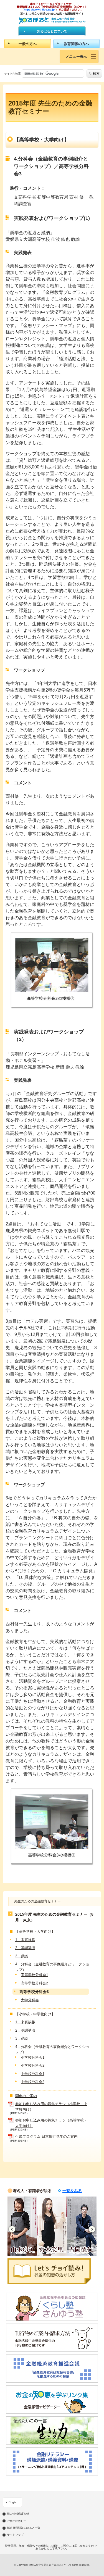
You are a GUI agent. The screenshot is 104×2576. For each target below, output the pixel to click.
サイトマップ (15, 2535)
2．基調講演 (25, 1948)
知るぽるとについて (52, 31)
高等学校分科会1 (34, 1975)
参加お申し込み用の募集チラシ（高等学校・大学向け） (51, 2123)
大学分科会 (30, 2000)
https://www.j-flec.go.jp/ (40, 10)
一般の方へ (28, 44)
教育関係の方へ (76, 44)
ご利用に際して (17, 2521)
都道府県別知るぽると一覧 (24, 2528)
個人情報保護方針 (18, 2514)
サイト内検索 (12, 74)
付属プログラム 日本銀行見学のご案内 (46, 2136)
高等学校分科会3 (34, 1992)
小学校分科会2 (33, 2065)
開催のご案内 (26, 2096)
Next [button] (92, 2229)
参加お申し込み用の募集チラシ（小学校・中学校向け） (51, 2107)
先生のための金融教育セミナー (37, 1901)
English (13, 2502)
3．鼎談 (22, 1956)
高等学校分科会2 (34, 1983)
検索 (96, 73)
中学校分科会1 (33, 2074)
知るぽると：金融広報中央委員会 (52, 21)
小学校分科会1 (33, 2057)
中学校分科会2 (33, 2082)
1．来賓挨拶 (25, 1940)
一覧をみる (72, 2191)
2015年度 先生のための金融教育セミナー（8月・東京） (54, 1917)
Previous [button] (12, 2229)
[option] (22, 2226)
